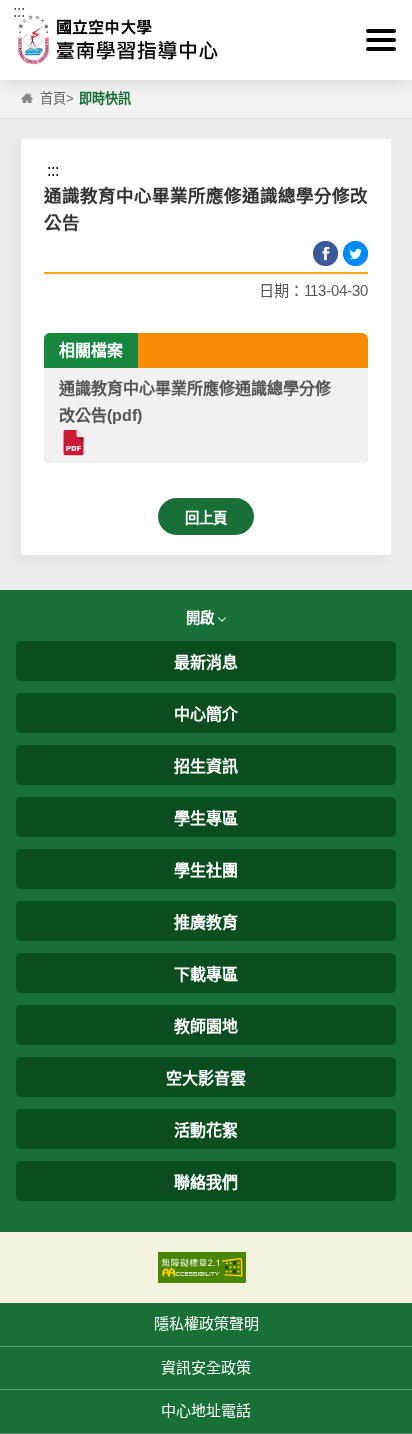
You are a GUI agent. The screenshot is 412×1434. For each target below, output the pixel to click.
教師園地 (206, 1026)
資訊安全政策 (206, 1367)
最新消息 (206, 662)
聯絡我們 (206, 1182)
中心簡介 (206, 714)
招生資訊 (206, 766)
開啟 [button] (202, 618)
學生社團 (206, 870)
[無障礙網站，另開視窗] (202, 1266)
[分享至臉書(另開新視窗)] (325, 253)
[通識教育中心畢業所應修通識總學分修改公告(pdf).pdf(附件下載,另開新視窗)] (72, 442)
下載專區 (206, 974)
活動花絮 (206, 1130)
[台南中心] (205, 39)
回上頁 (206, 518)
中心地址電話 (206, 1410)
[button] (381, 40)
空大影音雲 (206, 1078)
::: (19, 11)
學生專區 (206, 818)
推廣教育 (206, 922)
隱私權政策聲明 (206, 1323)
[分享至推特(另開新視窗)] (355, 253)
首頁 (53, 98)
